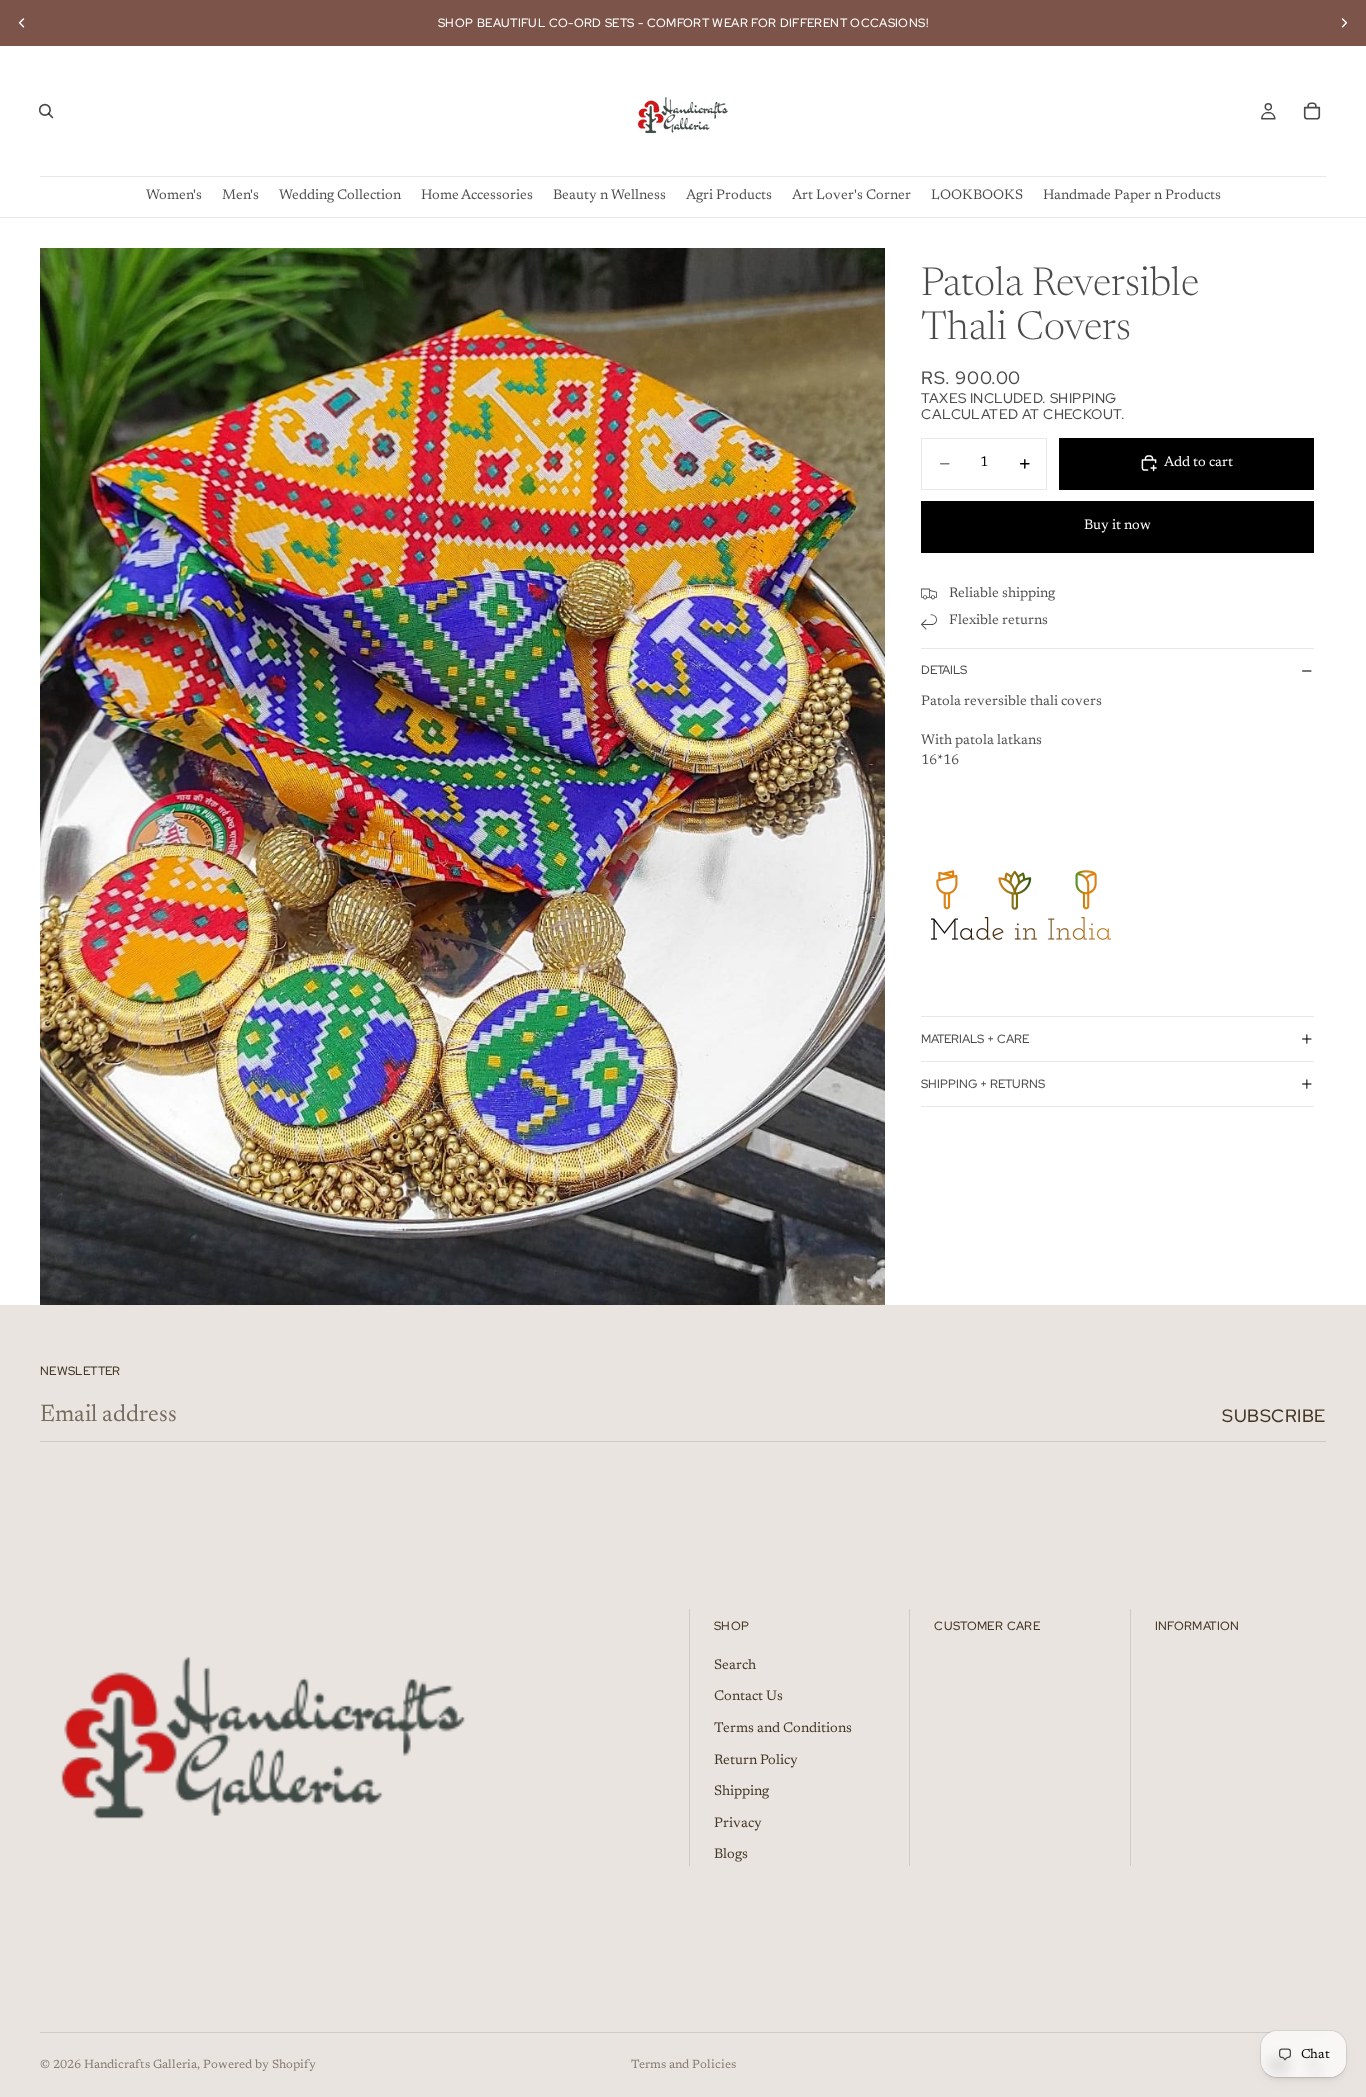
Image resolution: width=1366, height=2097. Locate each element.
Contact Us (748, 1697)
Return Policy (756, 1761)
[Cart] (1312, 111)
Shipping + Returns (983, 1083)
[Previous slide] (22, 23)
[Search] (46, 111)
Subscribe (1274, 1415)
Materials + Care (975, 1038)
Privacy (738, 1824)
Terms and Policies (683, 2065)
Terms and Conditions (783, 1729)
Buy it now (1117, 526)
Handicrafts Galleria (140, 2065)
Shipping (741, 1792)
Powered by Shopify (259, 2065)
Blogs (731, 1855)
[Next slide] (1344, 23)
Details (944, 670)
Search (735, 1666)
